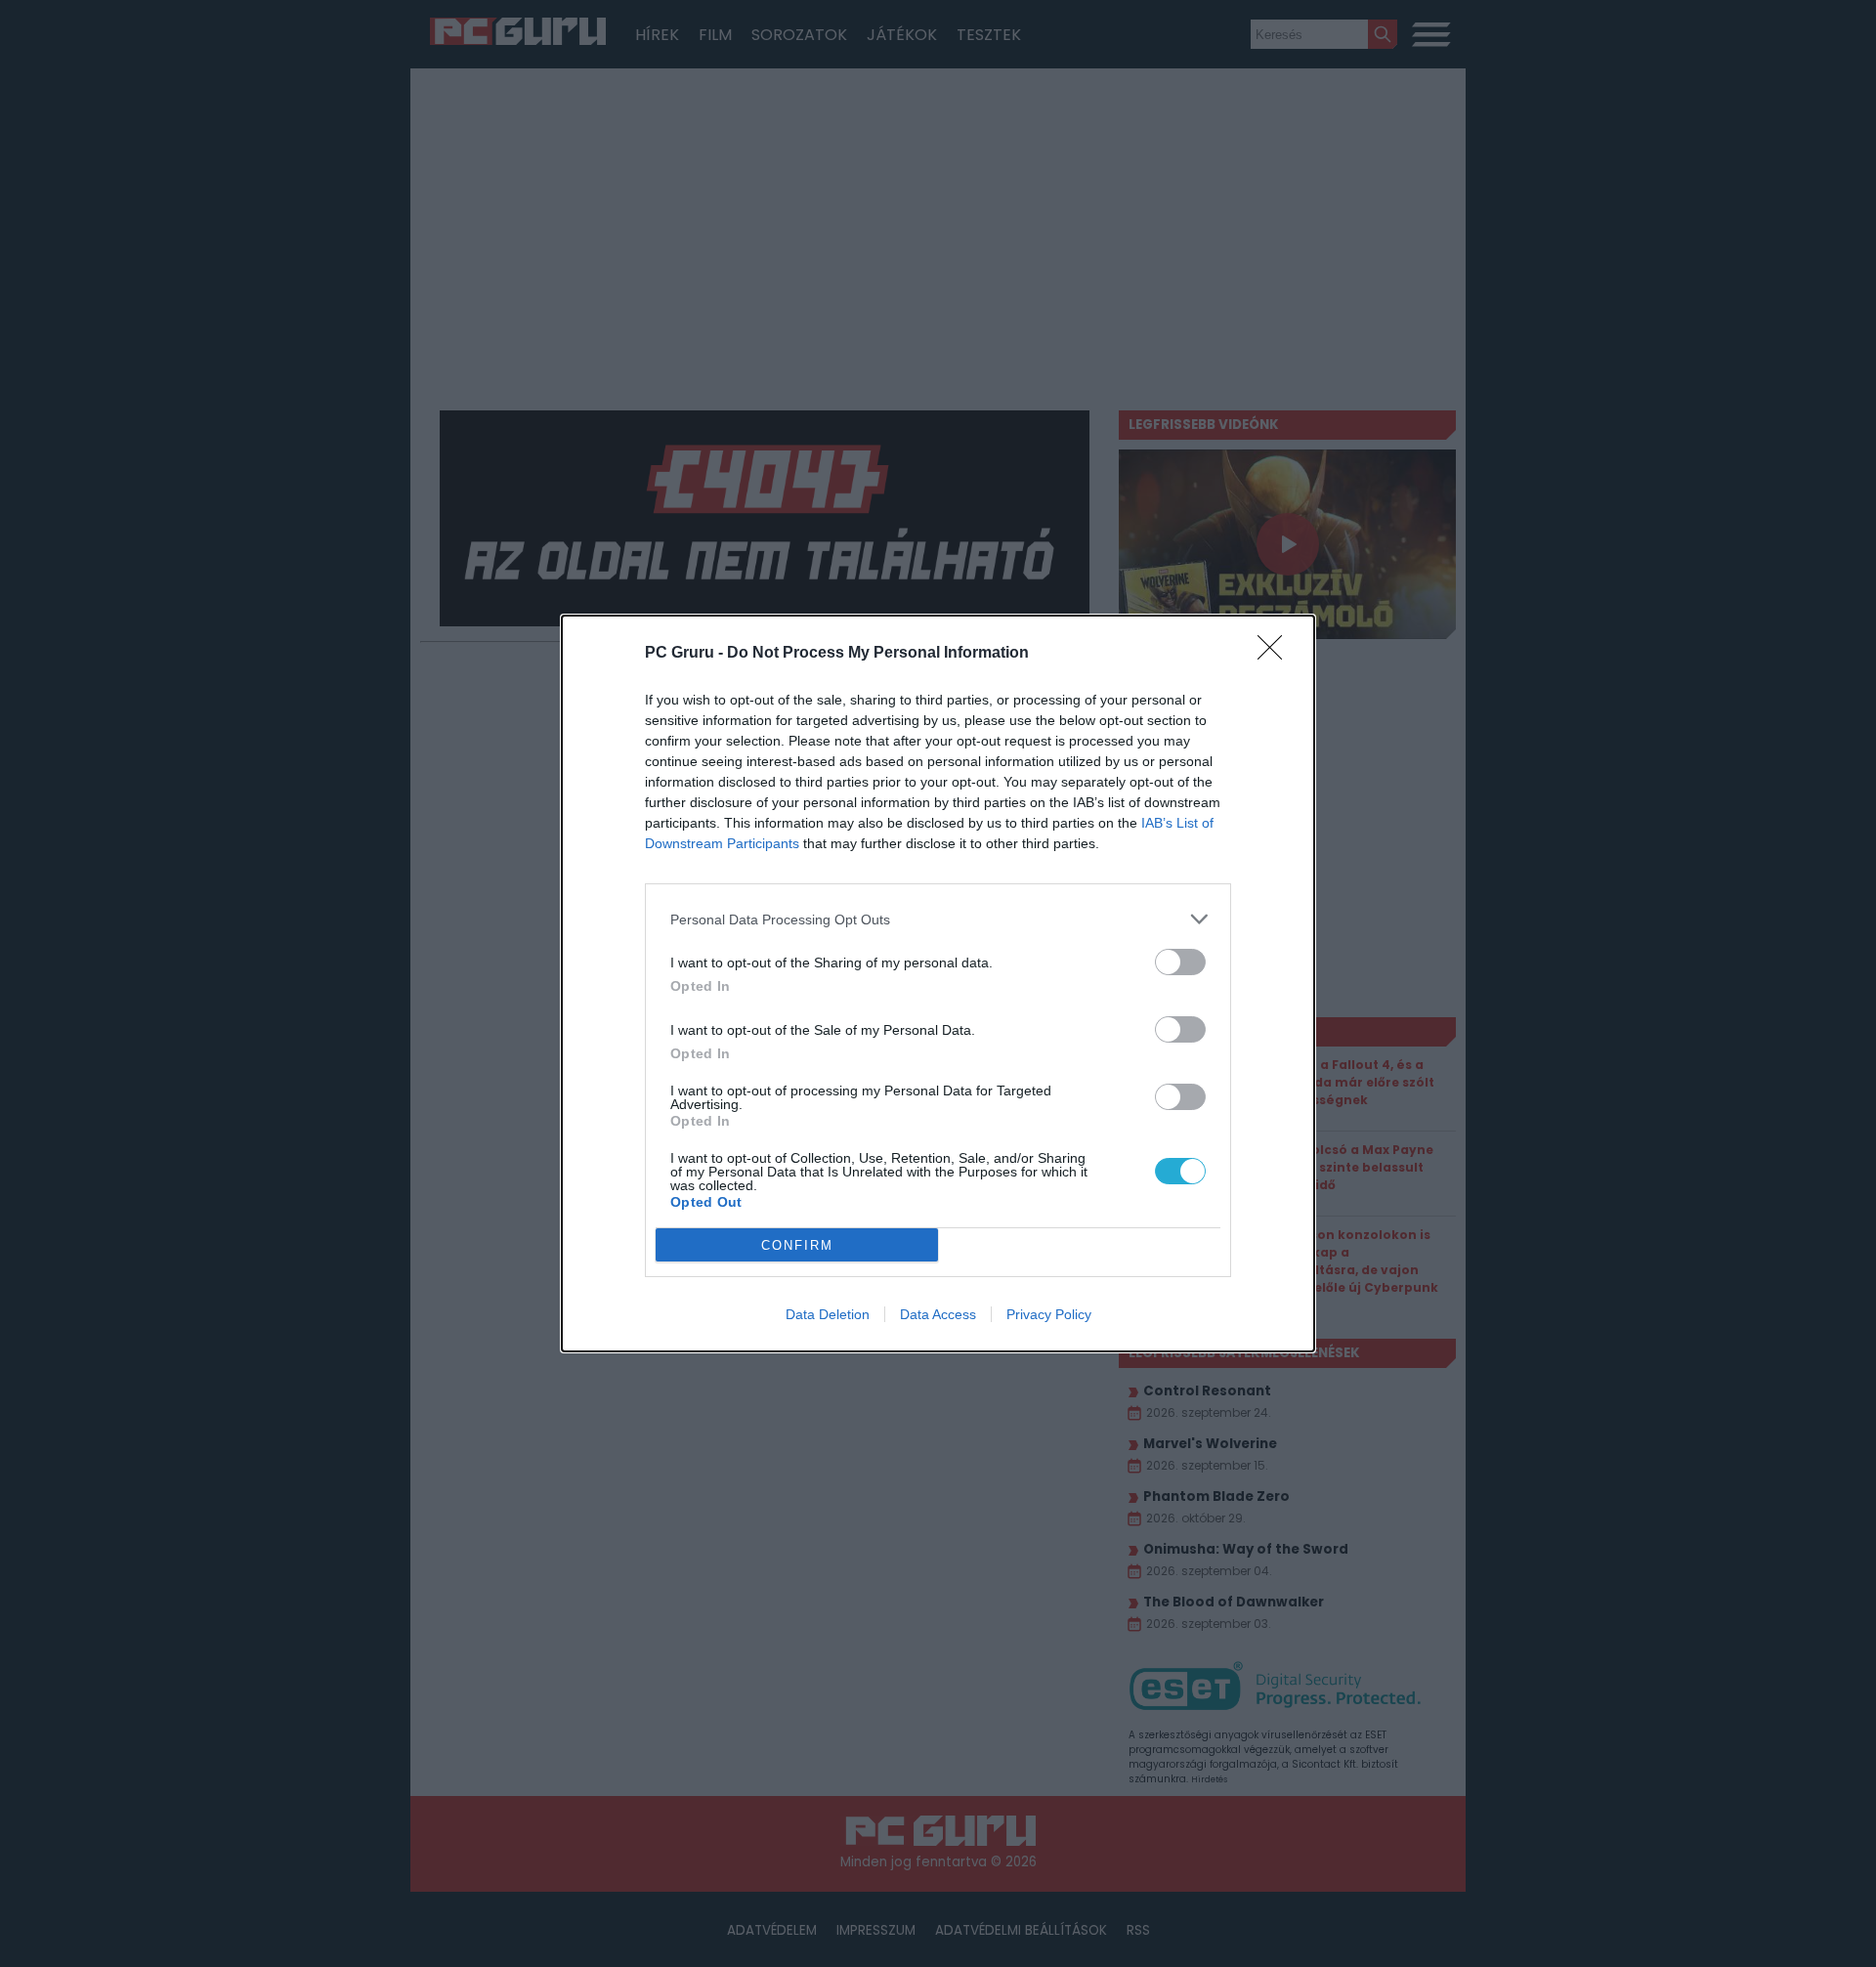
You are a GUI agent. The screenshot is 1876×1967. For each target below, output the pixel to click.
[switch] (1180, 962)
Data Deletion (828, 1314)
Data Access (938, 1314)
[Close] (1276, 654)
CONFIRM (797, 1245)
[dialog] (938, 983)
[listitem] (938, 919)
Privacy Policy (1049, 1314)
